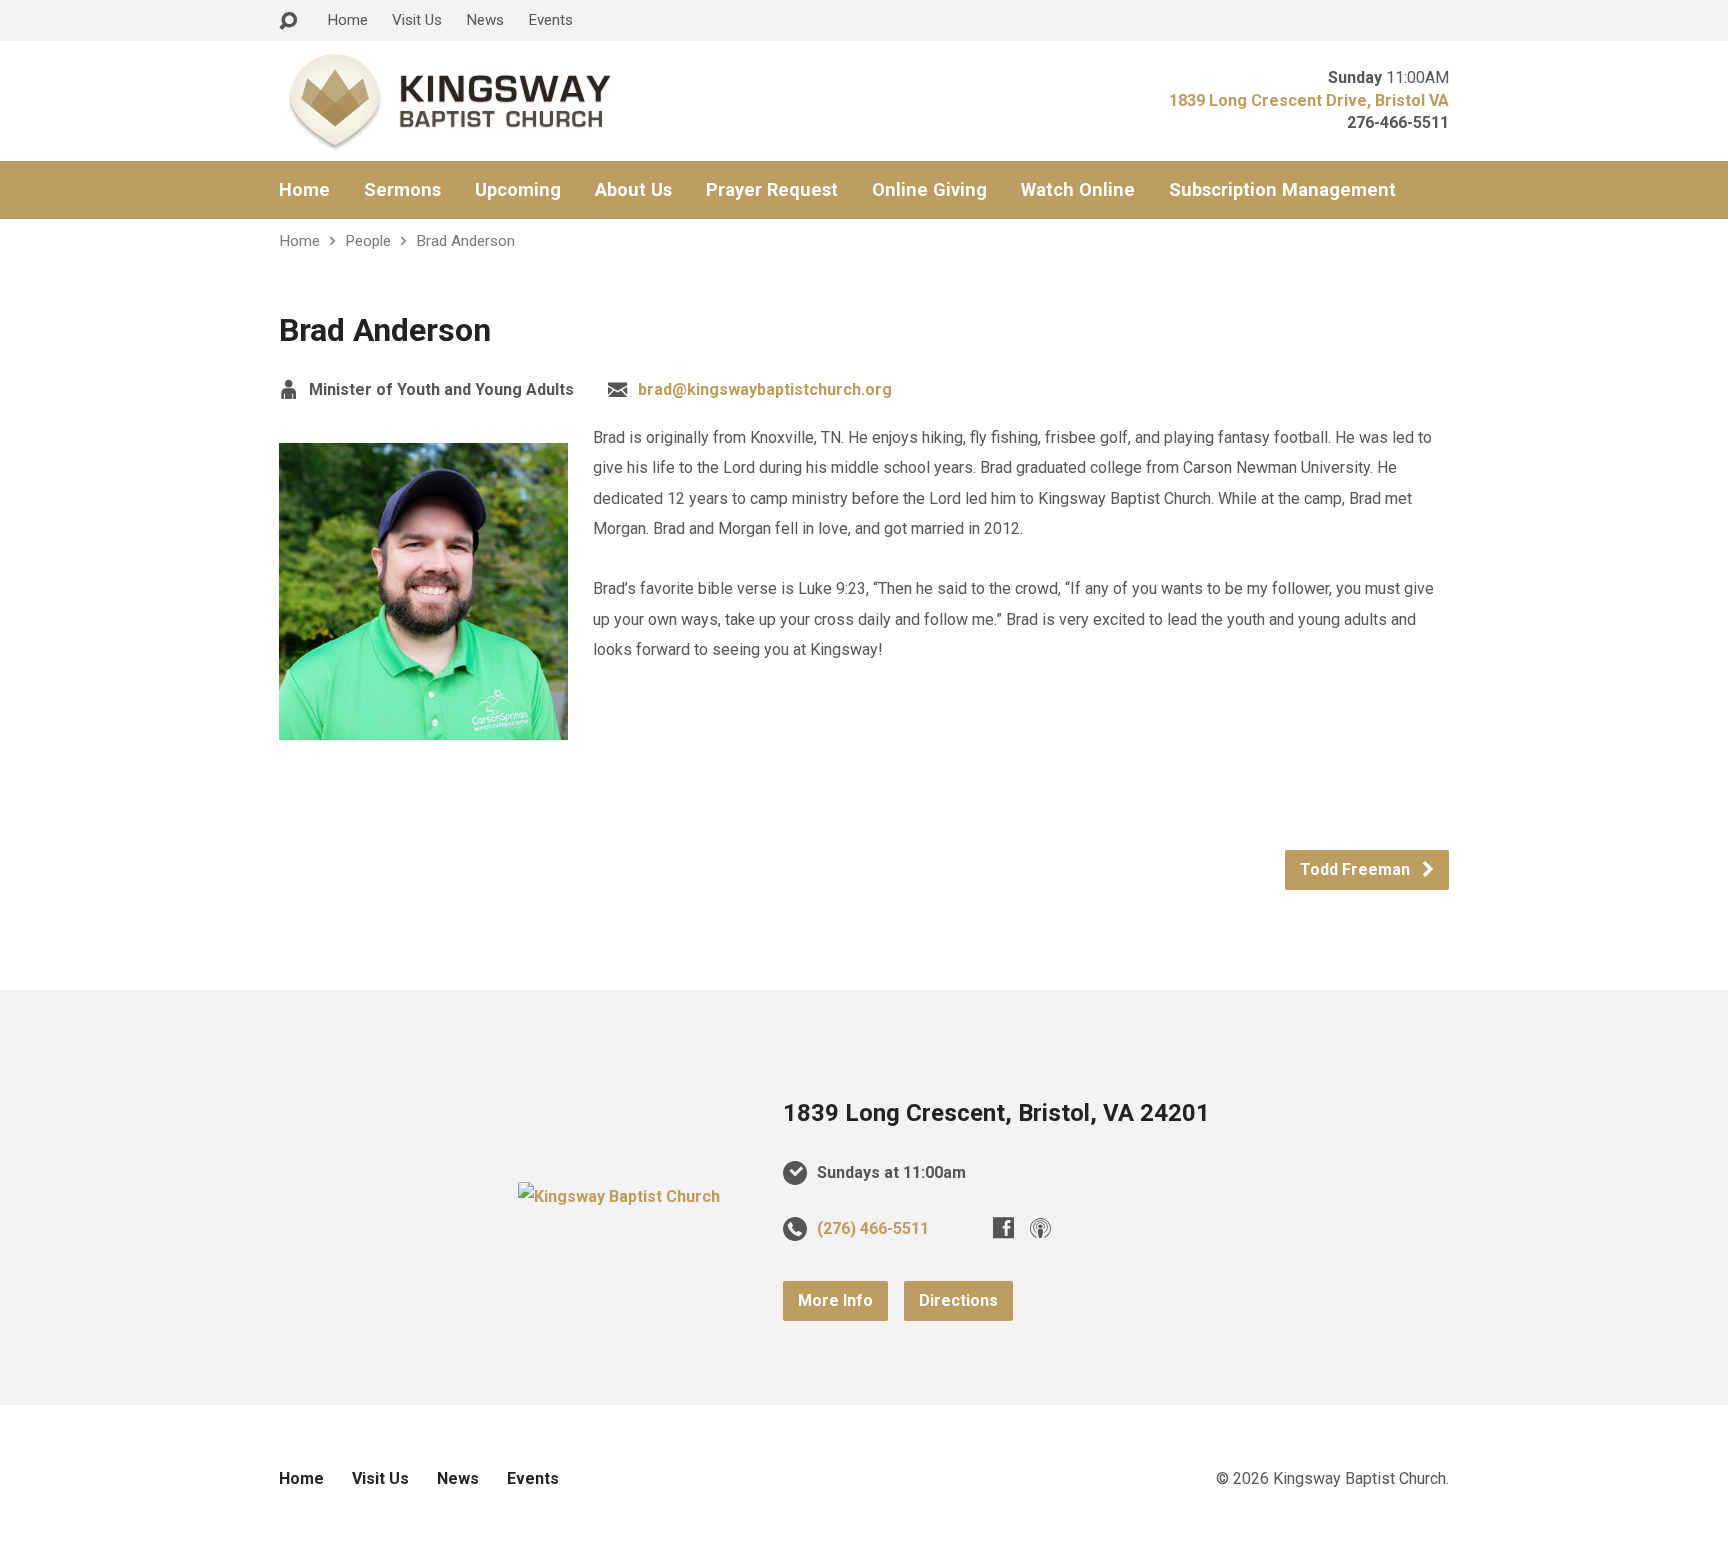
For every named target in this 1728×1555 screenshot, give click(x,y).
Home (347, 20)
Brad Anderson (465, 241)
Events (550, 20)
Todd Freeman (1357, 869)
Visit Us (417, 20)
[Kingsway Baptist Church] (619, 1196)
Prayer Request (772, 190)
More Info (835, 1300)
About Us (633, 190)
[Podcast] (1040, 1227)
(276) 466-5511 (873, 1228)
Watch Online (1078, 190)
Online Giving (929, 190)
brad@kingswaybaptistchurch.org (765, 389)
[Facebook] (1003, 1227)
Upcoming (518, 190)
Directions (958, 1300)
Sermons (402, 190)
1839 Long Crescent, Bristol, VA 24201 (996, 1113)
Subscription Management (1282, 190)
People (368, 241)
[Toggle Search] (288, 21)
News (485, 20)
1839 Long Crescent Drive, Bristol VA (1309, 100)
